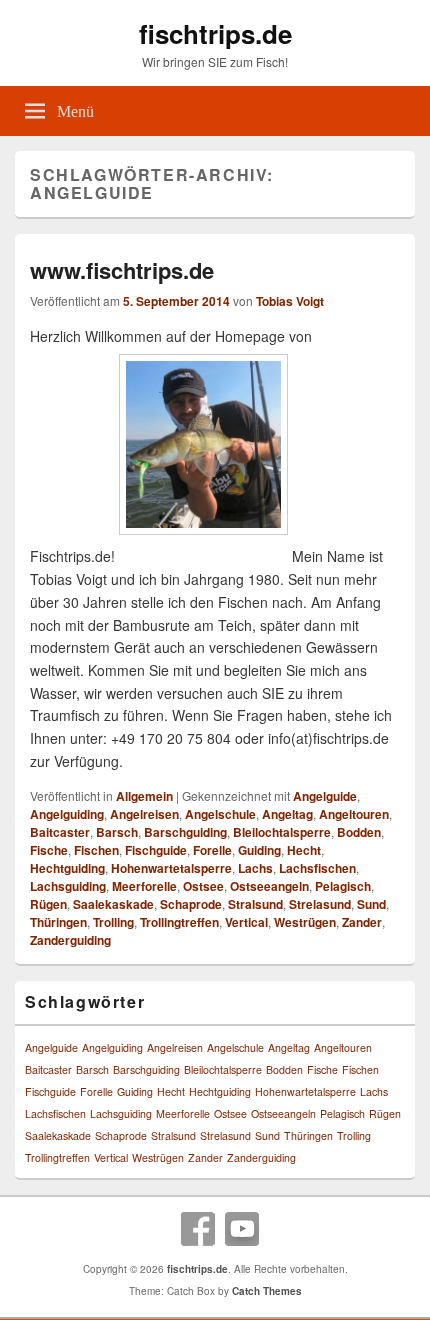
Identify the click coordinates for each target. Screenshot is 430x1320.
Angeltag (287, 814)
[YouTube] (242, 1229)
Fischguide (156, 850)
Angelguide (325, 796)
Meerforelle (144, 886)
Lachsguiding (68, 886)
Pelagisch (343, 886)
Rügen (48, 904)
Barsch (117, 832)
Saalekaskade (113, 904)
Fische (49, 850)
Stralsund (255, 904)
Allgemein (144, 796)
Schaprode (191, 904)
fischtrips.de (215, 33)
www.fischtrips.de (122, 270)
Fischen (96, 850)
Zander (362, 922)
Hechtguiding (67, 868)
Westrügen (305, 922)
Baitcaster (60, 832)
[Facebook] (198, 1229)
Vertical (246, 922)
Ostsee (203, 886)
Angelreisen (144, 814)
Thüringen (58, 922)
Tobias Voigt (290, 301)
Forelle (212, 850)
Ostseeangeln (269, 886)
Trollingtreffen (179, 922)
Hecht (304, 850)
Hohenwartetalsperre (171, 868)
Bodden (359, 832)
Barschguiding (185, 832)
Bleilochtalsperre (282, 832)
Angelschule (220, 814)
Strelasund (320, 904)
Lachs (255, 868)
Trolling (113, 922)
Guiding (259, 850)
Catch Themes (267, 1291)
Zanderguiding (70, 940)
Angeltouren (354, 814)
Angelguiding (67, 814)
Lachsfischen (317, 868)
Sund (371, 904)
